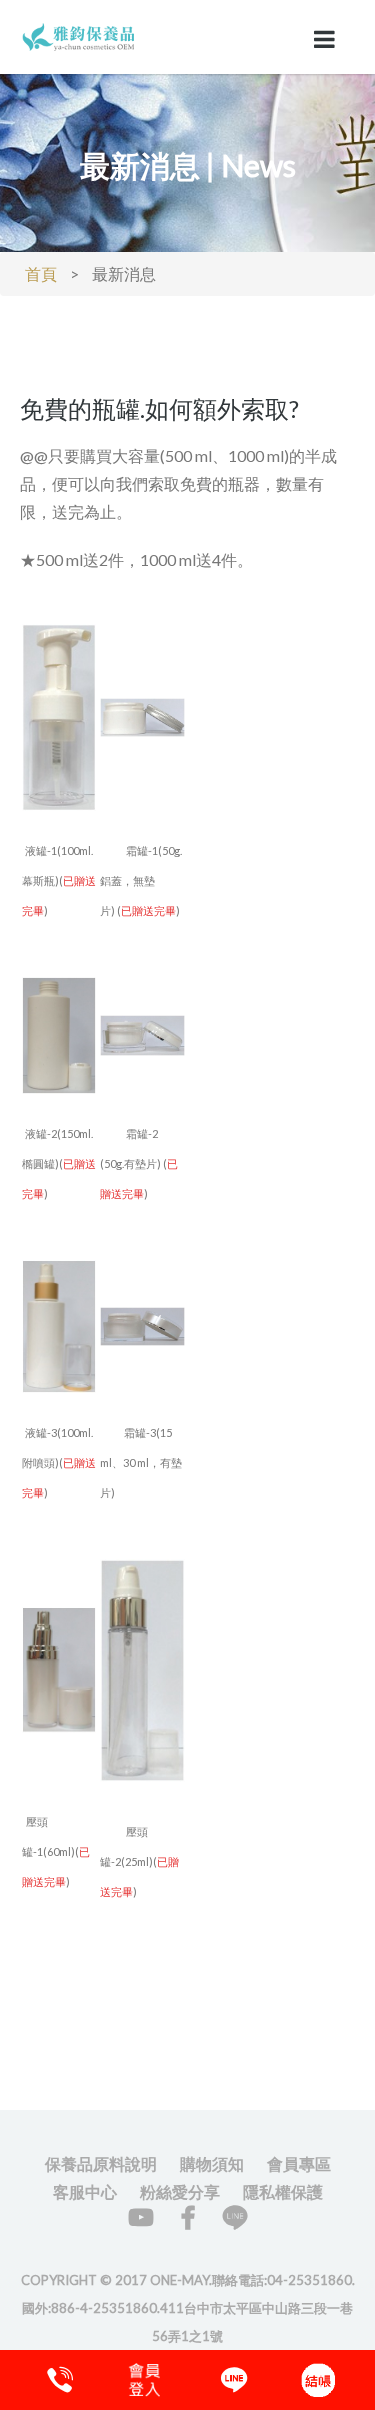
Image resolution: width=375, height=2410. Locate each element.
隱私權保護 (283, 2191)
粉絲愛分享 (180, 2191)
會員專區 (299, 2163)
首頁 (41, 273)
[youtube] (141, 2217)
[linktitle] (80, 34)
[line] (235, 2217)
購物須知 (212, 2163)
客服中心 (85, 2191)
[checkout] (144, 2380)
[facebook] (188, 2217)
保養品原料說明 (101, 2163)
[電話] (57, 2380)
